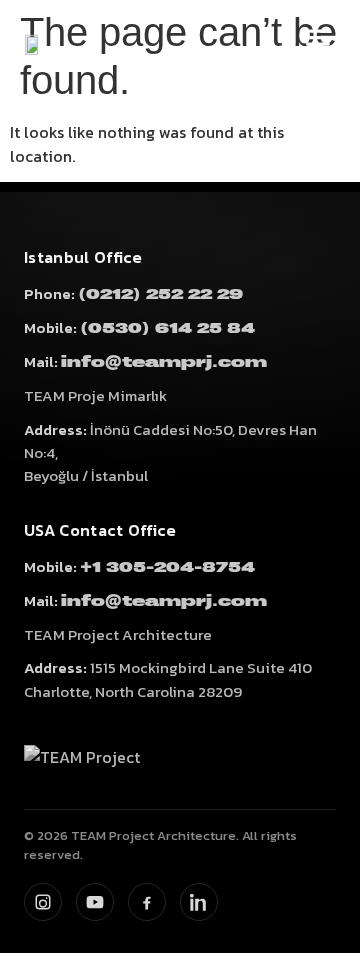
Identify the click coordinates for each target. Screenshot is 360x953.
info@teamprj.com (164, 362)
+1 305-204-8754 (167, 567)
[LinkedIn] (199, 902)
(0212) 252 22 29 (160, 294)
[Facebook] (147, 902)
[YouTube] (95, 902)
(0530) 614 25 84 (167, 328)
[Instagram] (43, 902)
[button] (318, 37)
